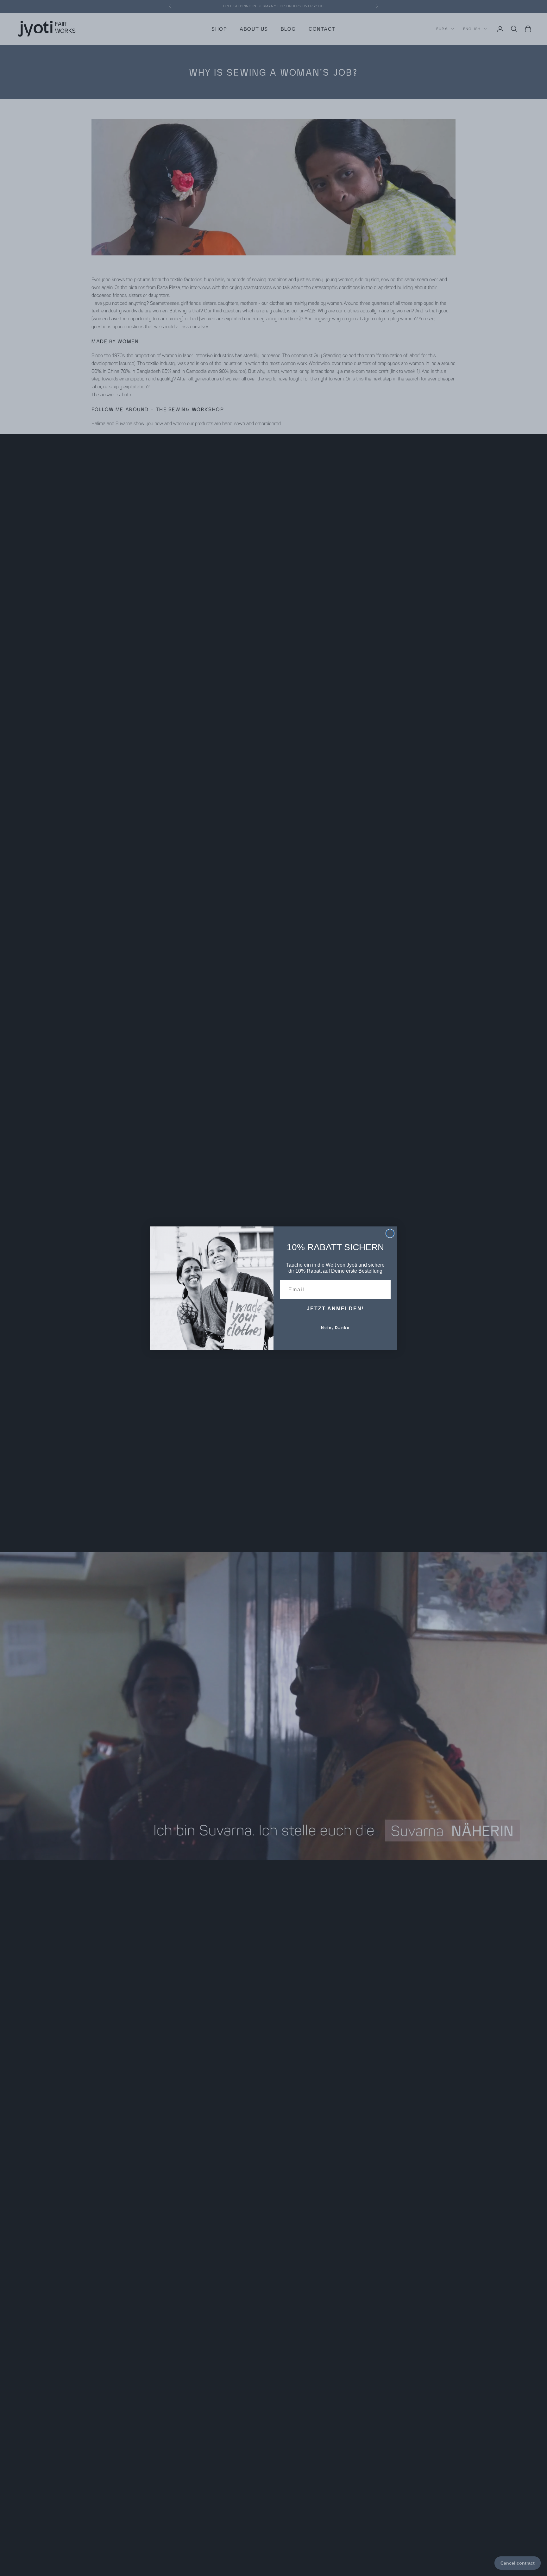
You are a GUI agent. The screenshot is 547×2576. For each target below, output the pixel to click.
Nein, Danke (335, 1328)
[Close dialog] (390, 1233)
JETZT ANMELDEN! (335, 1309)
